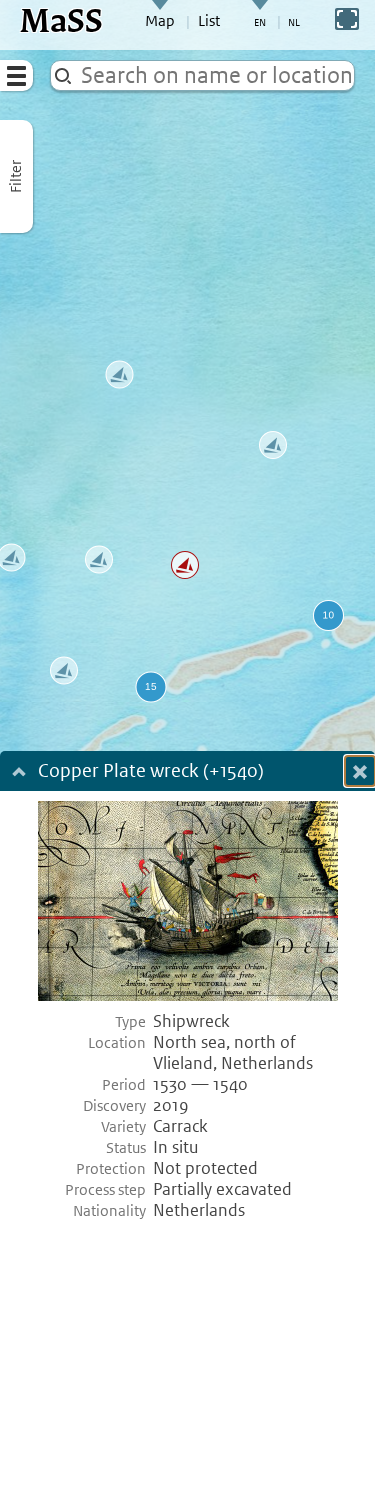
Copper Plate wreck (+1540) (151, 772)
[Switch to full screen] (347, 19)
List (209, 21)
